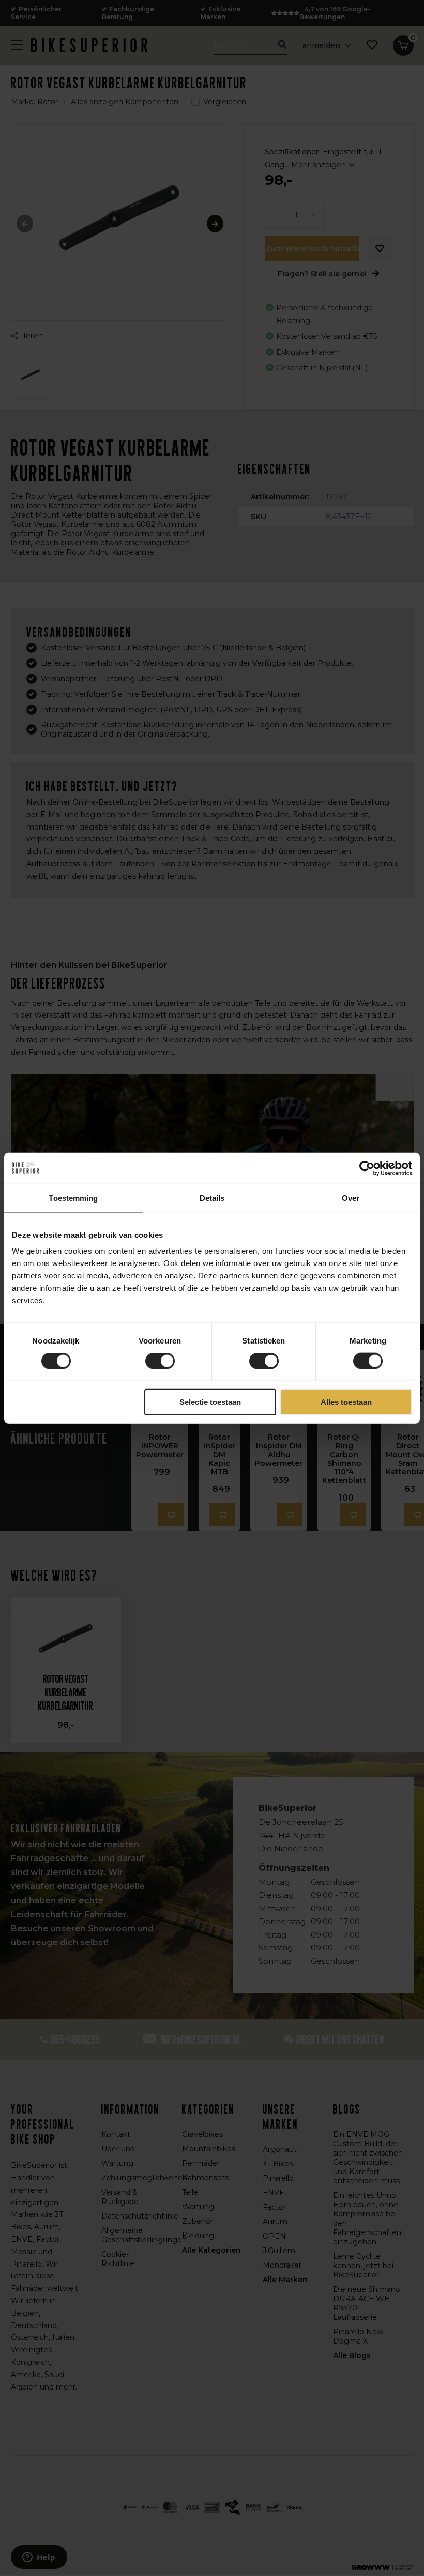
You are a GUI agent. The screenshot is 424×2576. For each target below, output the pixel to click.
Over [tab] (351, 1198)
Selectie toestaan (210, 1402)
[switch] (160, 1361)
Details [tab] (212, 1198)
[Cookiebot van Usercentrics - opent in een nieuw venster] (367, 1168)
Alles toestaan (346, 1402)
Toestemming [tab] (73, 1198)
